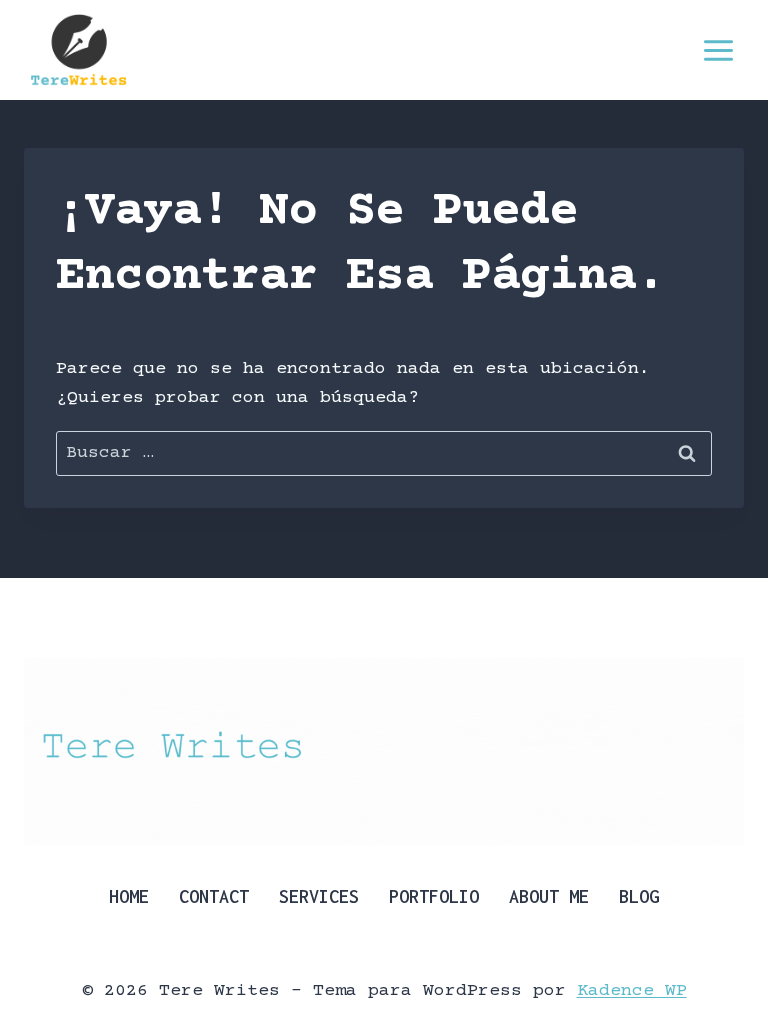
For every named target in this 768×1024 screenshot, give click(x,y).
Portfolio (434, 896)
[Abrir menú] (718, 50)
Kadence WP (632, 991)
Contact (214, 896)
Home (129, 896)
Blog (639, 896)
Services (319, 896)
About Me (549, 896)
